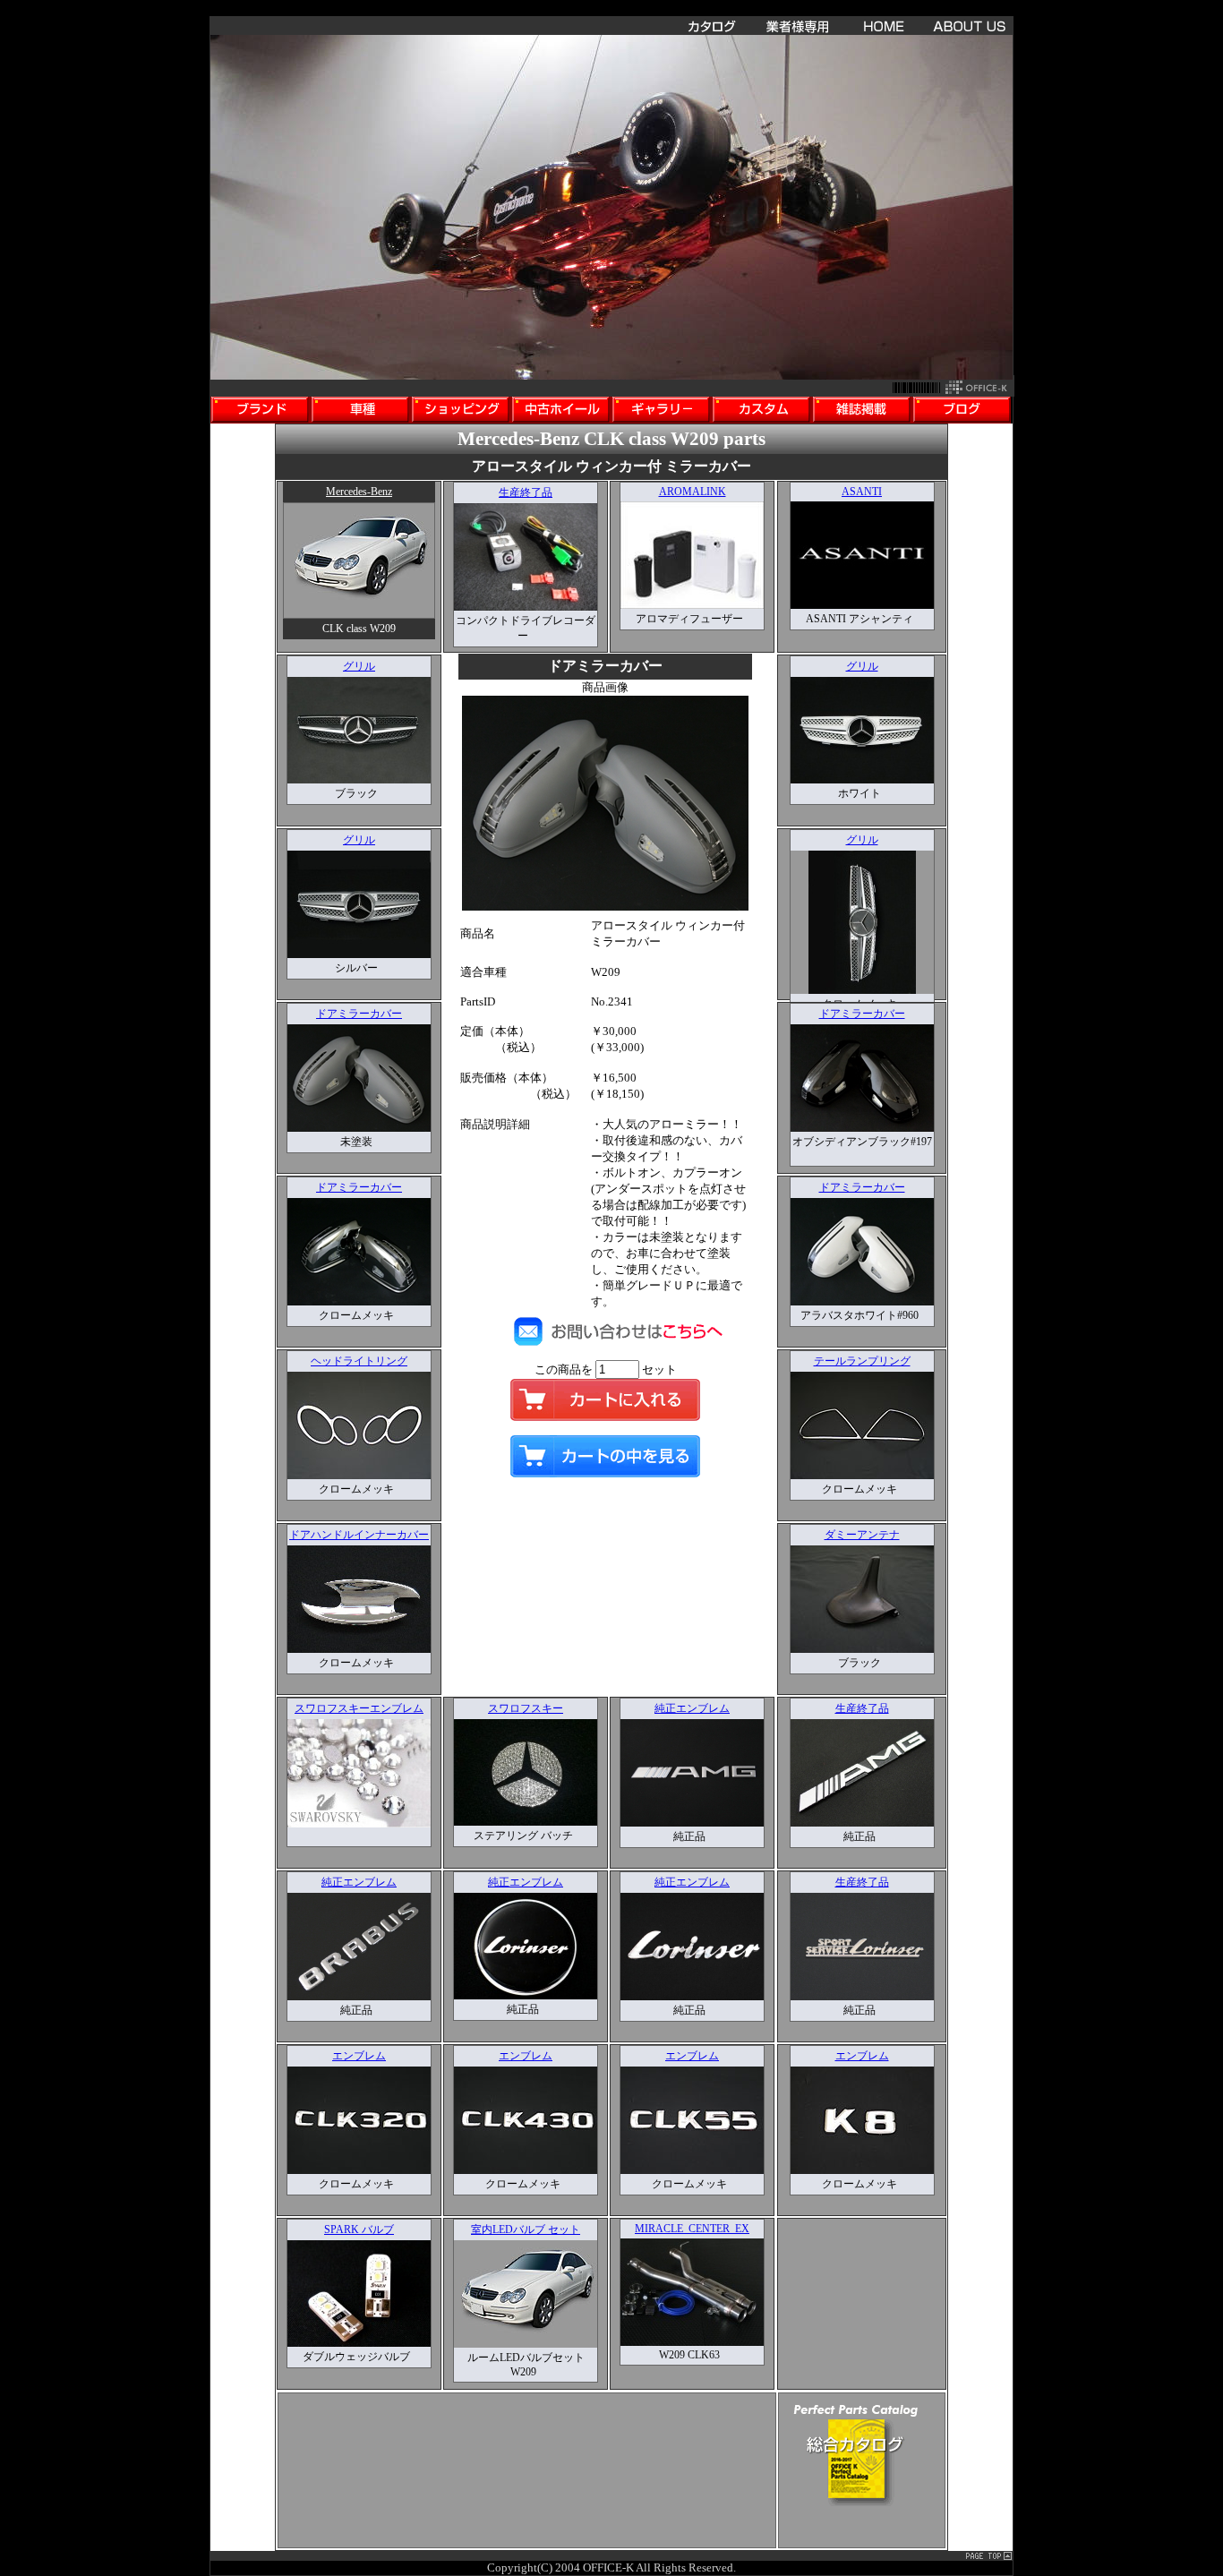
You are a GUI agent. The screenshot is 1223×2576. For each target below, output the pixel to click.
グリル (359, 666)
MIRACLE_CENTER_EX (692, 2229)
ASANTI (862, 492)
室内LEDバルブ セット (526, 2229)
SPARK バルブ (359, 2229)
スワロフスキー (526, 1708)
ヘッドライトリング (359, 1361)
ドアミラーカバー (359, 1014)
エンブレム (359, 2056)
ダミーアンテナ (862, 1535)
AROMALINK (693, 492)
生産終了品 (526, 492)
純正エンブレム (692, 1708)
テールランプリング (862, 1361)
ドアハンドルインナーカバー (359, 1535)
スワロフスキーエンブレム (359, 1708)
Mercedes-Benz (359, 492)
